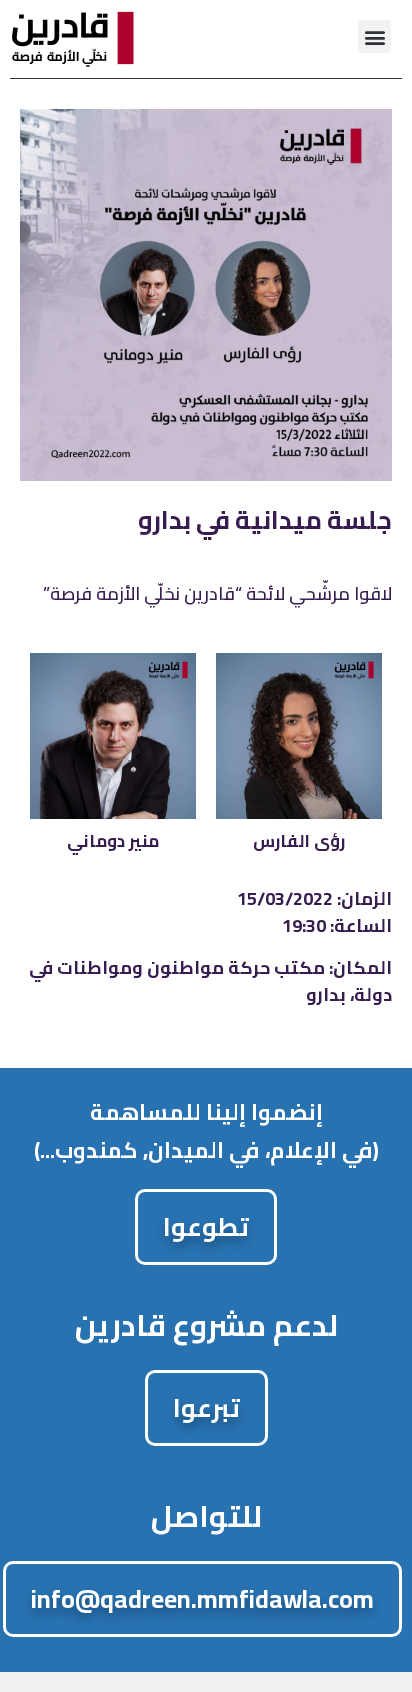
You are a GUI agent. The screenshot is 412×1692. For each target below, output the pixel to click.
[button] (374, 36)
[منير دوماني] (113, 736)
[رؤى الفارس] (299, 736)
